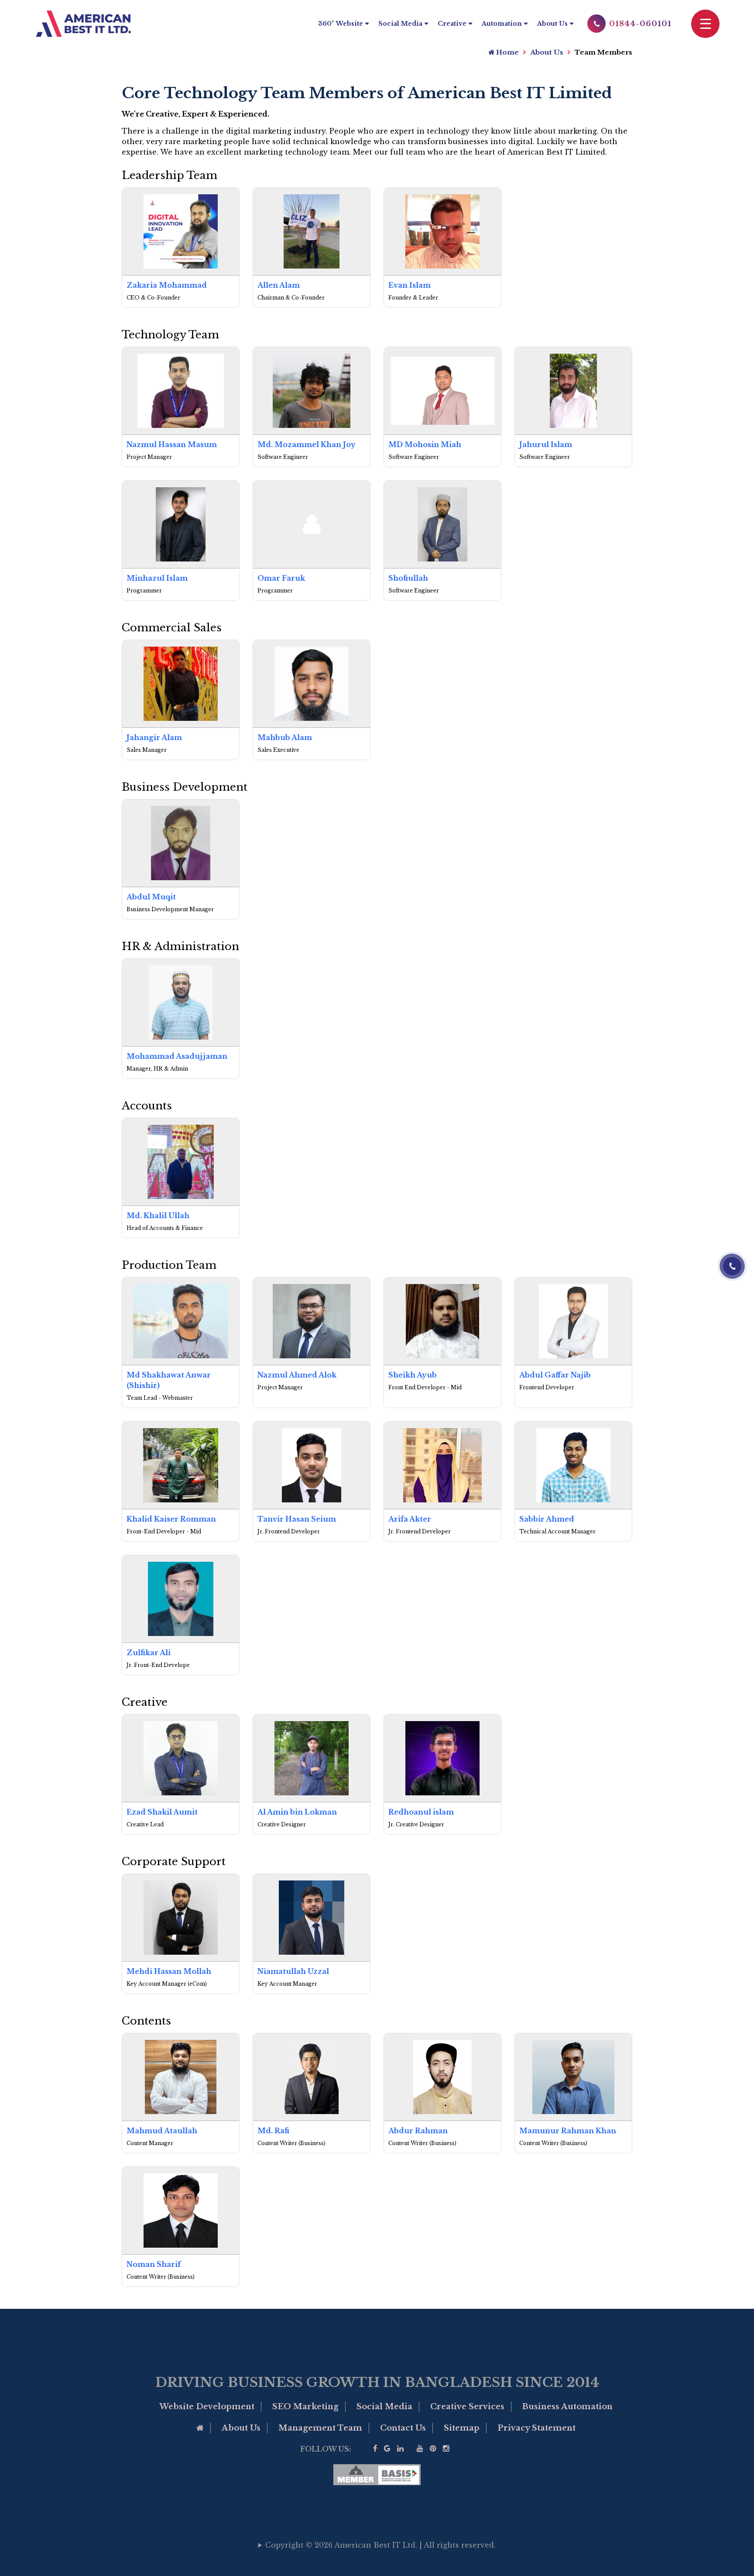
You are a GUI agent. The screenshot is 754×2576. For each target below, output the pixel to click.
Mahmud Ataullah (162, 2131)
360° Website (341, 24)
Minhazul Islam (157, 578)
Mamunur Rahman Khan (568, 2131)
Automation (502, 24)
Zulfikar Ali (149, 1653)
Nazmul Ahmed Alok (297, 1375)
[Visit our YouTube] (420, 2449)
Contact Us (403, 2428)
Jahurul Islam (546, 444)
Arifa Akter (410, 1519)
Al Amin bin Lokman (297, 1812)
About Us (552, 24)
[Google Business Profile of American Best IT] (387, 2449)
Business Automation (567, 2407)
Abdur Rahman (418, 2131)
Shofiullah (408, 578)
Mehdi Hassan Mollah (169, 1971)
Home (507, 52)
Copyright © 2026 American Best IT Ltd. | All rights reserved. (380, 2545)
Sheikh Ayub (413, 1375)
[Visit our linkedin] (400, 2449)
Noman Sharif (154, 2264)
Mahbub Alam (285, 737)
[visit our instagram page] (446, 2449)
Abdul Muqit (151, 897)
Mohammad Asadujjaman (177, 1056)
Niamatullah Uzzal (293, 1971)
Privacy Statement (536, 2428)
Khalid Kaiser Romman (171, 1519)
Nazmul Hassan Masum (172, 444)
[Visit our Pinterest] (433, 2449)
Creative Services (467, 2407)
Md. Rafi (273, 2131)
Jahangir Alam (154, 737)
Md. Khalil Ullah (158, 1216)
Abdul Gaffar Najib (555, 1375)
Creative (452, 24)
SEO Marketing (305, 2407)
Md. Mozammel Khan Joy (307, 444)
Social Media (400, 24)
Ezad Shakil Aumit (162, 1812)
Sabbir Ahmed (547, 1519)
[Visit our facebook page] (375, 2449)
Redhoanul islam (421, 1812)
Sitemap (462, 2428)
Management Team (320, 2428)
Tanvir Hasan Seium (297, 1519)
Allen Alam (279, 285)
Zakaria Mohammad (167, 285)
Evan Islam (410, 285)
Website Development (207, 2407)
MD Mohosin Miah (425, 444)
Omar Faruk (281, 578)
